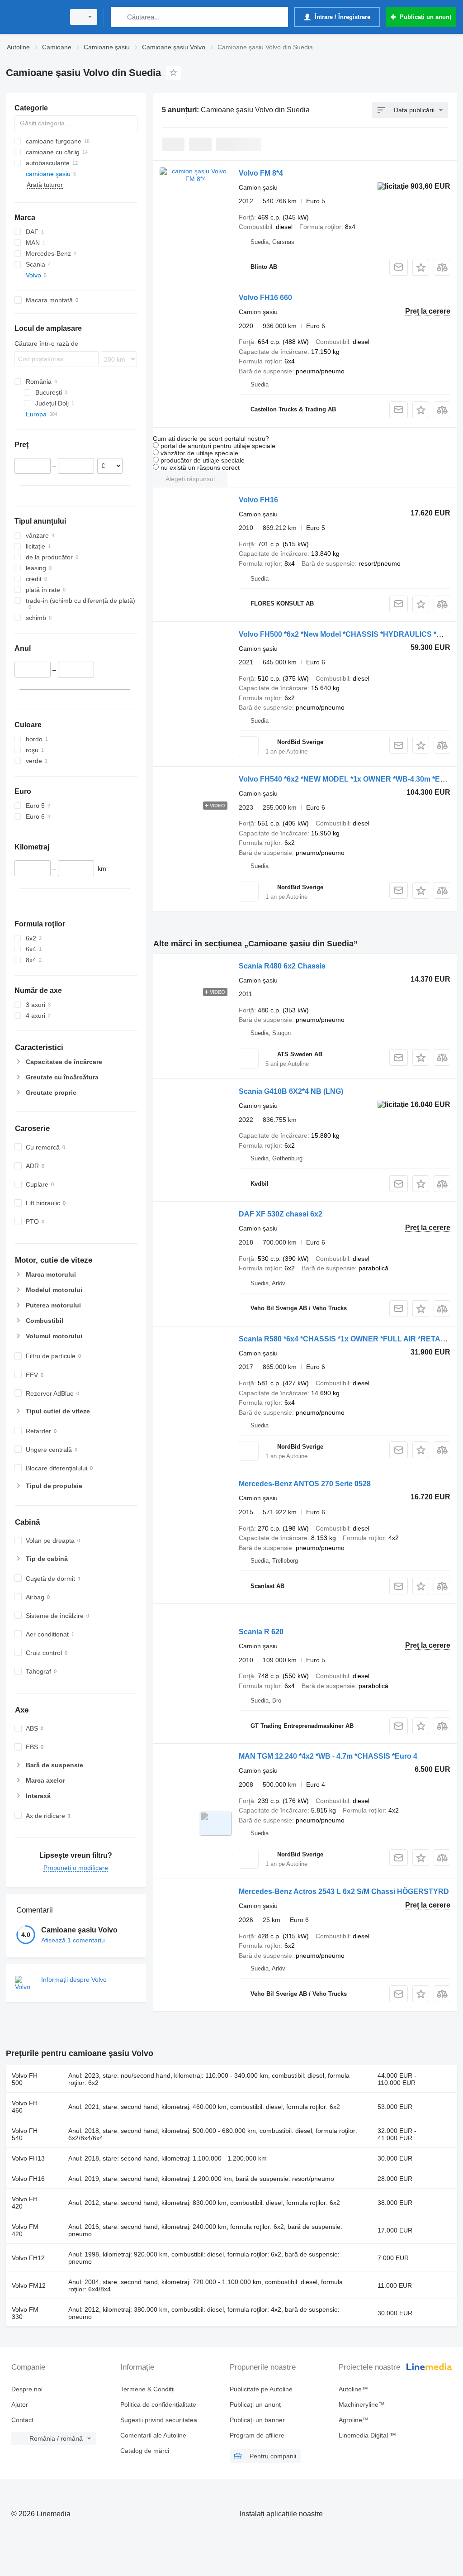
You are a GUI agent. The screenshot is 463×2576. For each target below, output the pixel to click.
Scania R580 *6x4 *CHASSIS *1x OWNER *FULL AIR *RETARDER (350, 1339)
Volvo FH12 (28, 2258)
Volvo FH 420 (25, 2203)
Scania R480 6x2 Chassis (282, 966)
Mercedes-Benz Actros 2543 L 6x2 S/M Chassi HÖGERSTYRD (344, 1891)
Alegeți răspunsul (190, 479)
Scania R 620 (261, 1632)
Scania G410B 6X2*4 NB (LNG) (291, 1091)
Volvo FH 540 (25, 2134)
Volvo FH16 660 (265, 298)
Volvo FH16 (258, 500)
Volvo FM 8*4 (261, 173)
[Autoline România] (34, 17)
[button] (421, 267)
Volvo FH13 (28, 2158)
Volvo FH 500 (25, 2079)
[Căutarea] (120, 17)
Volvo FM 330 (25, 2313)
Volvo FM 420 (25, 2230)
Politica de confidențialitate (158, 2404)
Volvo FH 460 (25, 2107)
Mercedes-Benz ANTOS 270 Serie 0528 (305, 1484)
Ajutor (20, 2404)
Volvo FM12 (29, 2285)
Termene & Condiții (147, 2389)
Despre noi (27, 2389)
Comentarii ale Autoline (153, 2435)
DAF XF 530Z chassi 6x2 (281, 1214)
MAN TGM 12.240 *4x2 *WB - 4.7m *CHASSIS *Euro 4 (328, 1756)
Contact (22, 2420)
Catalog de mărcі (145, 2451)
